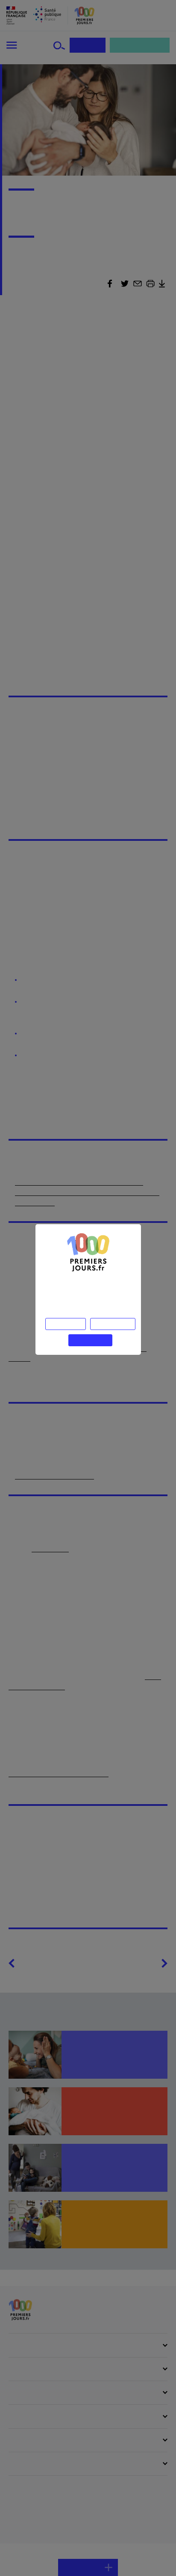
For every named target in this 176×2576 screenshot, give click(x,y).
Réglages (112, 1322)
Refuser (67, 1322)
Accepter (90, 1338)
